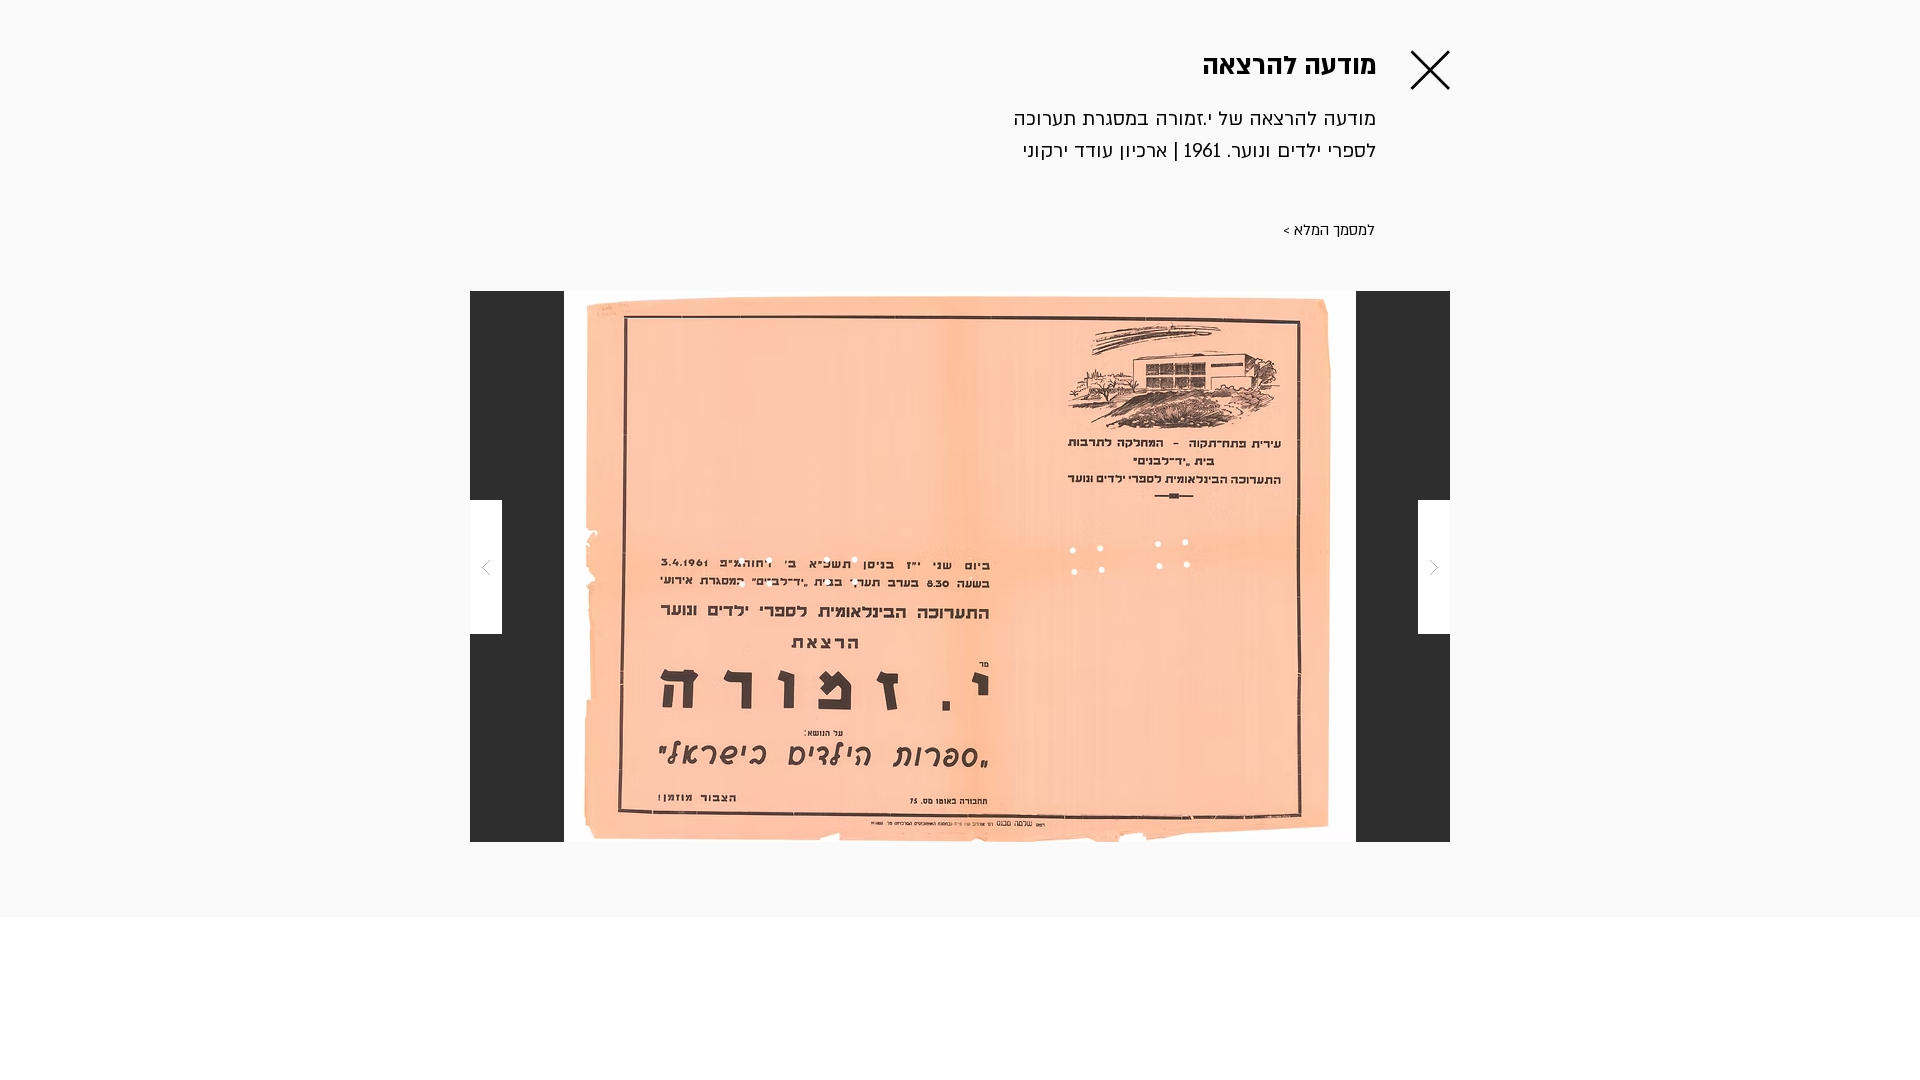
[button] (1212, 231)
